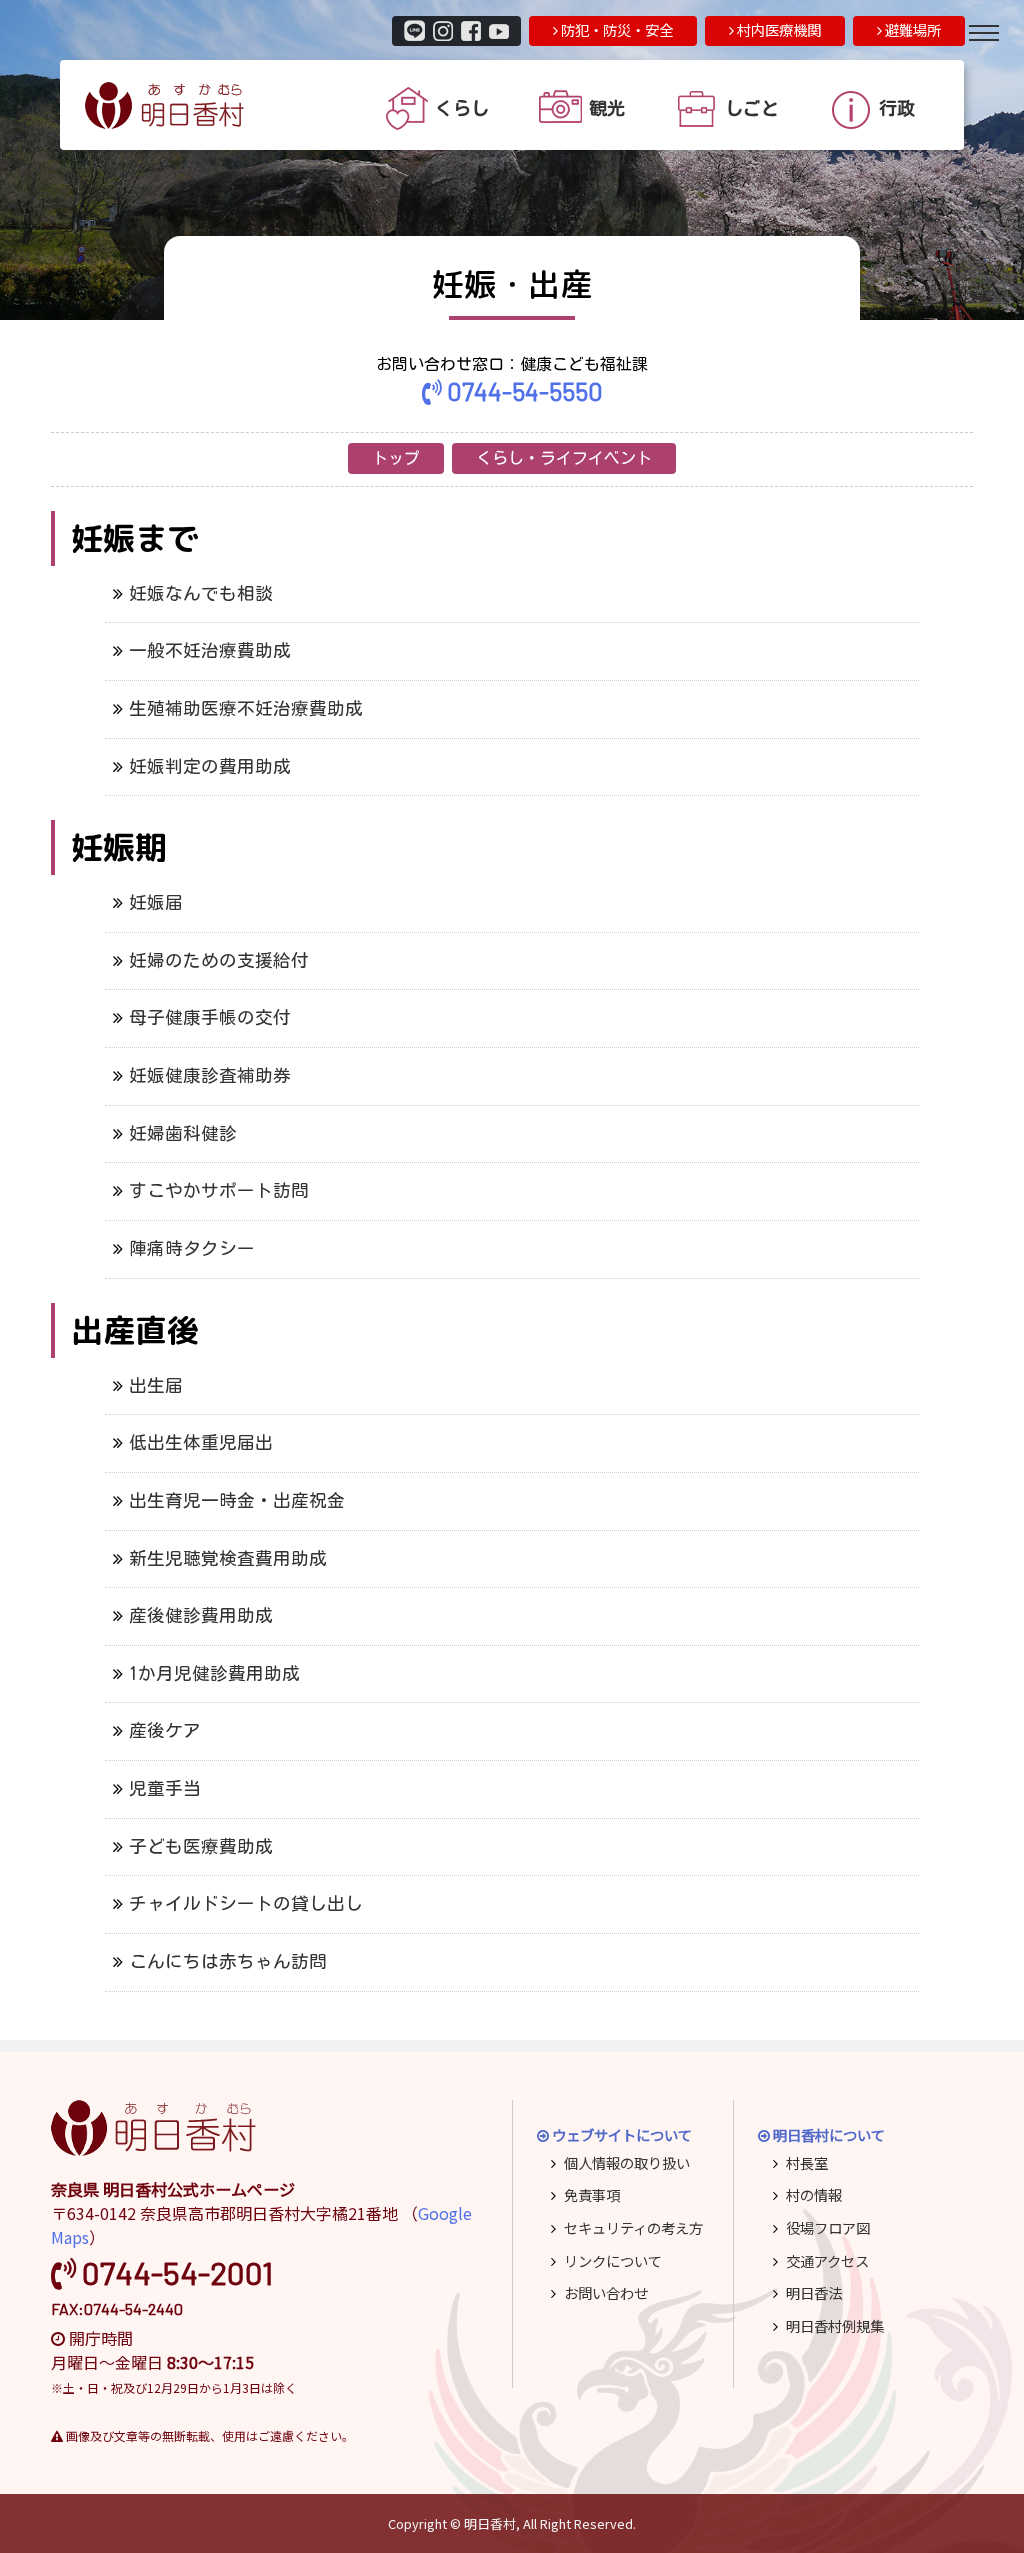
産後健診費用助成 (201, 1615)
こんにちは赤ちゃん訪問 (228, 1961)
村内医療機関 (777, 29)
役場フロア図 (828, 2227)
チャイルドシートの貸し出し (246, 1903)
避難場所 (911, 29)
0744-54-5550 (522, 390)
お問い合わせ (606, 2292)
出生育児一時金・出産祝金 (237, 1500)
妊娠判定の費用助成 (210, 766)
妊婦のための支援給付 (219, 960)
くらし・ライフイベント (564, 458)
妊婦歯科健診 (183, 1133)
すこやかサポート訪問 (219, 1190)
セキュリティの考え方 (633, 2227)
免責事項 (592, 2194)
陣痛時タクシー (192, 1248)
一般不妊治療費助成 (210, 650)
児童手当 (165, 1788)
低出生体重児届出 (201, 1442)
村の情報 (814, 2194)
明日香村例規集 (835, 2325)
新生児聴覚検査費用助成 (228, 1558)
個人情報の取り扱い (627, 2162)
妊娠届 (156, 902)
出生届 (156, 1385)
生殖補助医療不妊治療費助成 (246, 708)
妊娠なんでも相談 (201, 593)
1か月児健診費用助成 (214, 1673)
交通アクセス (827, 2260)
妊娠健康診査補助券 (210, 1075)
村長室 (807, 2162)
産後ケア (165, 1730)
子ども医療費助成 (201, 1846)
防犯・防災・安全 (615, 29)
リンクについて (613, 2260)
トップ (396, 458)
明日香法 (814, 2292)
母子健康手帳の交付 (210, 1017)
